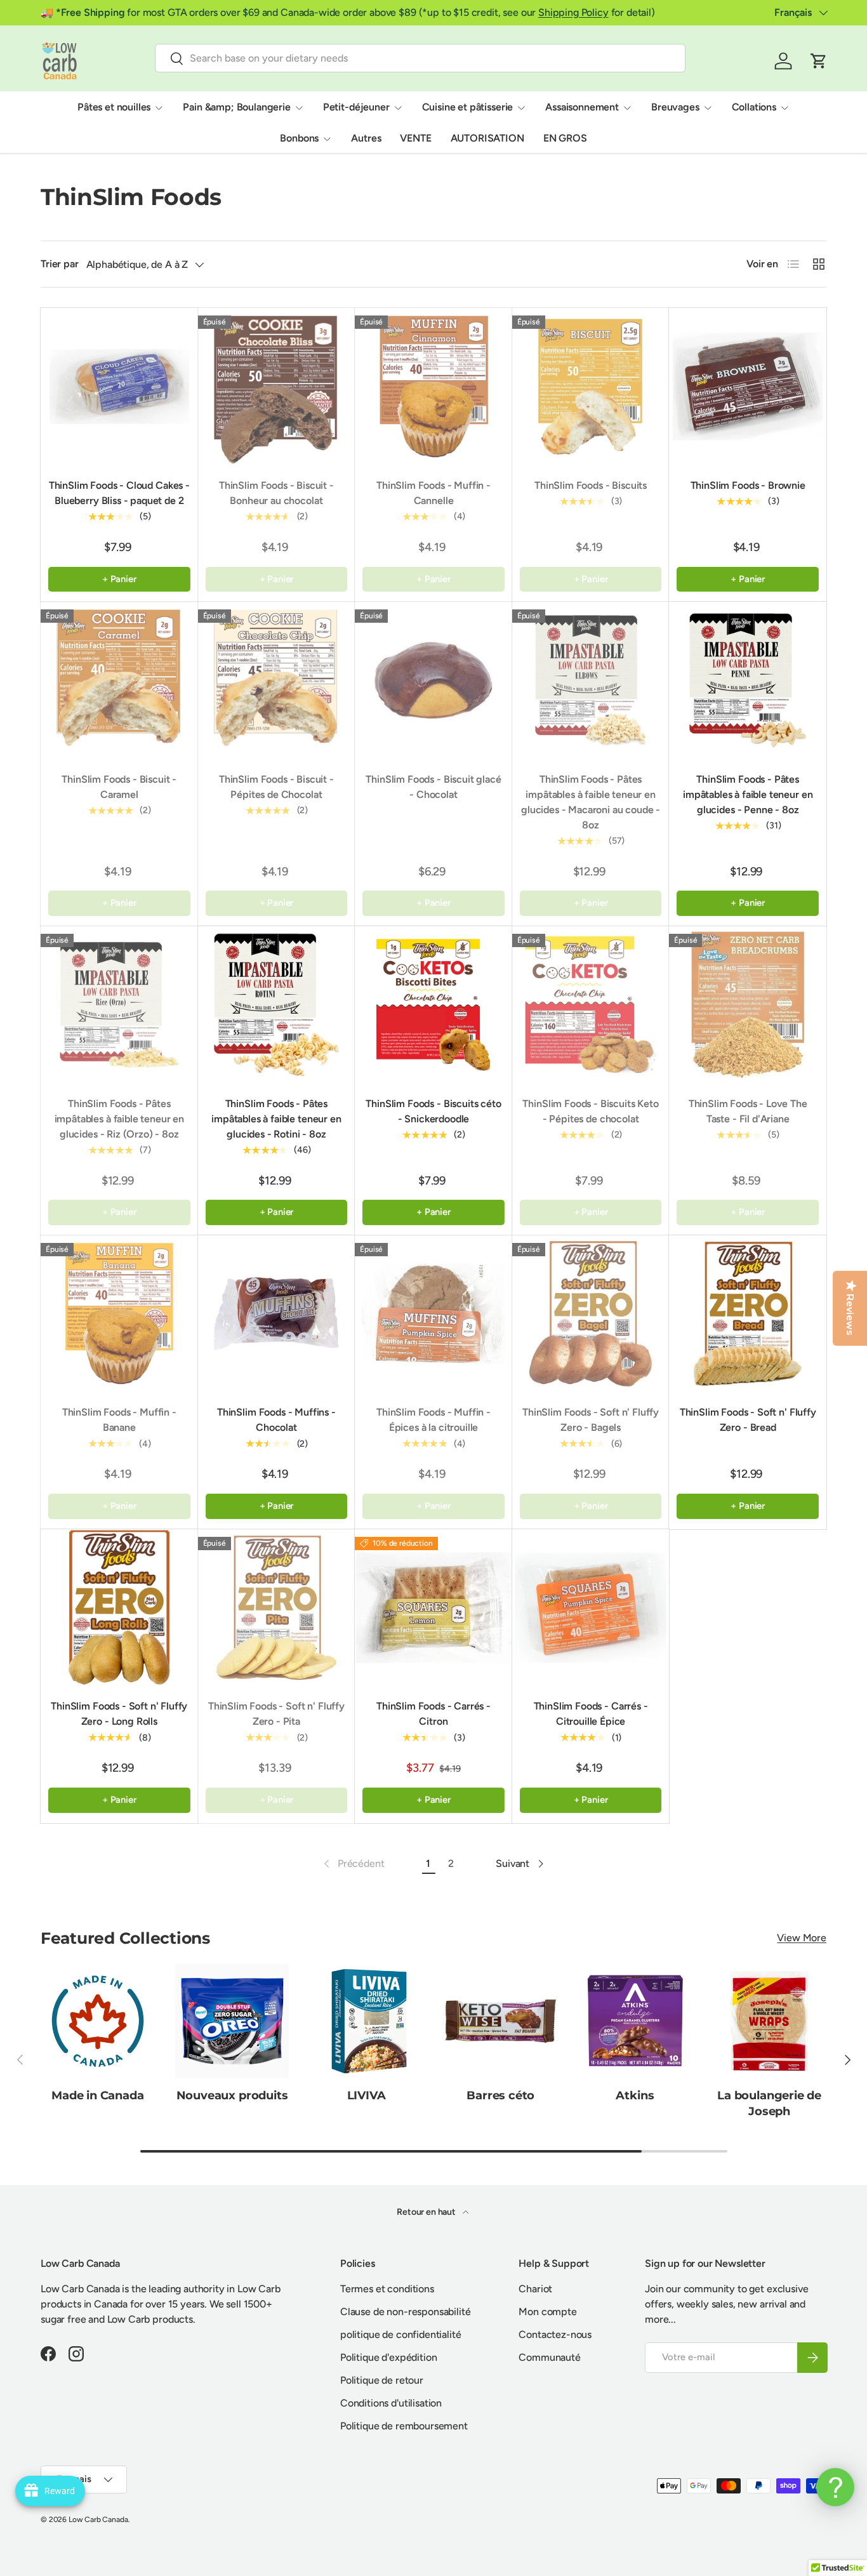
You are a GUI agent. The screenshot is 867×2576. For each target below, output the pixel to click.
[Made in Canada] (98, 2021)
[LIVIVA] (366, 2021)
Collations (754, 107)
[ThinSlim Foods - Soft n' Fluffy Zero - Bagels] (591, 1314)
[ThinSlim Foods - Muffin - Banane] (119, 1314)
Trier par (60, 264)
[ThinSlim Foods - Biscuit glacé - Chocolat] (433, 681)
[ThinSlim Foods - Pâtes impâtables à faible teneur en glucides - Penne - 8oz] (748, 681)
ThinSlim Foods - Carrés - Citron (433, 1714)
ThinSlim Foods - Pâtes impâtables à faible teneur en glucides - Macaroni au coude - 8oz (591, 802)
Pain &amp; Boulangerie (236, 107)
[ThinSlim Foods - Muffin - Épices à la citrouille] (433, 1314)
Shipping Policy (573, 12)
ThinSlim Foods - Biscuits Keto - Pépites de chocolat (590, 1111)
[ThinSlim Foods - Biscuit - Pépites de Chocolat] (277, 681)
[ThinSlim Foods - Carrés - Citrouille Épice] (591, 1608)
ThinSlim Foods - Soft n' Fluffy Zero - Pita (276, 1714)
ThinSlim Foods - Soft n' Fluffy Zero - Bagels (591, 1420)
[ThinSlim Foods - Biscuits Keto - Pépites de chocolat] (591, 1005)
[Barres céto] (501, 2021)
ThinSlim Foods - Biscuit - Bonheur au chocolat (276, 493)
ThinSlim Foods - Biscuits (591, 485)
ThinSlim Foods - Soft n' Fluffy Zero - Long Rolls (119, 1714)
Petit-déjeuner (356, 107)
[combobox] (420, 58)
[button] (819, 61)
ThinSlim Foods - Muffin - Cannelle (433, 493)
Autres (366, 138)
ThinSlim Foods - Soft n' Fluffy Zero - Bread (748, 1420)
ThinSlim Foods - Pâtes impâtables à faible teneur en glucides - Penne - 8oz (748, 794)
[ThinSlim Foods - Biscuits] (591, 387)
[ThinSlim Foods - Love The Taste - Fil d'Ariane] (748, 1005)
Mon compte (547, 2312)
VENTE (415, 138)
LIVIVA (367, 2096)
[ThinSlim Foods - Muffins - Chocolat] (277, 1314)
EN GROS (565, 138)
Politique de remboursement (404, 2426)
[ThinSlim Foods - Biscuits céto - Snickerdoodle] (433, 1005)
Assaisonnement (582, 107)
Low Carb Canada (98, 2520)
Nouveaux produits (232, 2096)
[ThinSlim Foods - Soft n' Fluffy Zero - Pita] (277, 1608)
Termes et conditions (387, 2289)
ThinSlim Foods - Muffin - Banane (119, 1420)
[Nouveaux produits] (232, 2021)
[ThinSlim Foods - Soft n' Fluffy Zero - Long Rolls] (119, 1608)
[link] (353, 1864)
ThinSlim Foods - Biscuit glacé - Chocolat (433, 787)
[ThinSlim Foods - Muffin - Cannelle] (433, 387)
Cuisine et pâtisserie (468, 107)
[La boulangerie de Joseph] (769, 2021)
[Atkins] (635, 2021)
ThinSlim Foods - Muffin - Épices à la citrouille (433, 1420)
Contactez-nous (555, 2334)
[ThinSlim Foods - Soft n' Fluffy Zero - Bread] (748, 1314)
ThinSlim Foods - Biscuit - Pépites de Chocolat (276, 787)
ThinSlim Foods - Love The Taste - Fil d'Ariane (748, 1111)
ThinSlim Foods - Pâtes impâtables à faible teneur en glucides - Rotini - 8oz (276, 1119)
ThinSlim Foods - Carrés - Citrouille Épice (591, 1714)
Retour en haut (427, 2212)
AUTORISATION (487, 138)
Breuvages (675, 107)
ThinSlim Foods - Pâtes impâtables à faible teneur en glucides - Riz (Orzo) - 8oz (119, 1119)
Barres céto (500, 2096)
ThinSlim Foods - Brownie (748, 485)
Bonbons (299, 138)
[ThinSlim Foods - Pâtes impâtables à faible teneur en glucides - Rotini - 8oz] (277, 1005)
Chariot (535, 2289)
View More (802, 1938)
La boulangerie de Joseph (769, 2104)
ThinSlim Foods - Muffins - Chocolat (276, 1420)
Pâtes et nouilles (114, 107)
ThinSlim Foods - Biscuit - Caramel (119, 787)
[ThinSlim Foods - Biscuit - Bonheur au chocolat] (277, 387)
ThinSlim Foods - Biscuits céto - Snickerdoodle (433, 1111)
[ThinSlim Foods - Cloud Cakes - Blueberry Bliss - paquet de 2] (119, 387)
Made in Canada (98, 2096)
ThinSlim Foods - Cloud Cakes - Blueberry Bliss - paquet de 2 (119, 493)
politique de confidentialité (401, 2334)
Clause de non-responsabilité (406, 2312)
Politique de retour (382, 2380)
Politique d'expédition (388, 2357)
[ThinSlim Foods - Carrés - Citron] (433, 1608)
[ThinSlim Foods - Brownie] (748, 387)
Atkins (635, 2096)
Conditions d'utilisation (391, 2403)
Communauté (549, 2357)
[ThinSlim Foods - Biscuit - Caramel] (119, 681)
